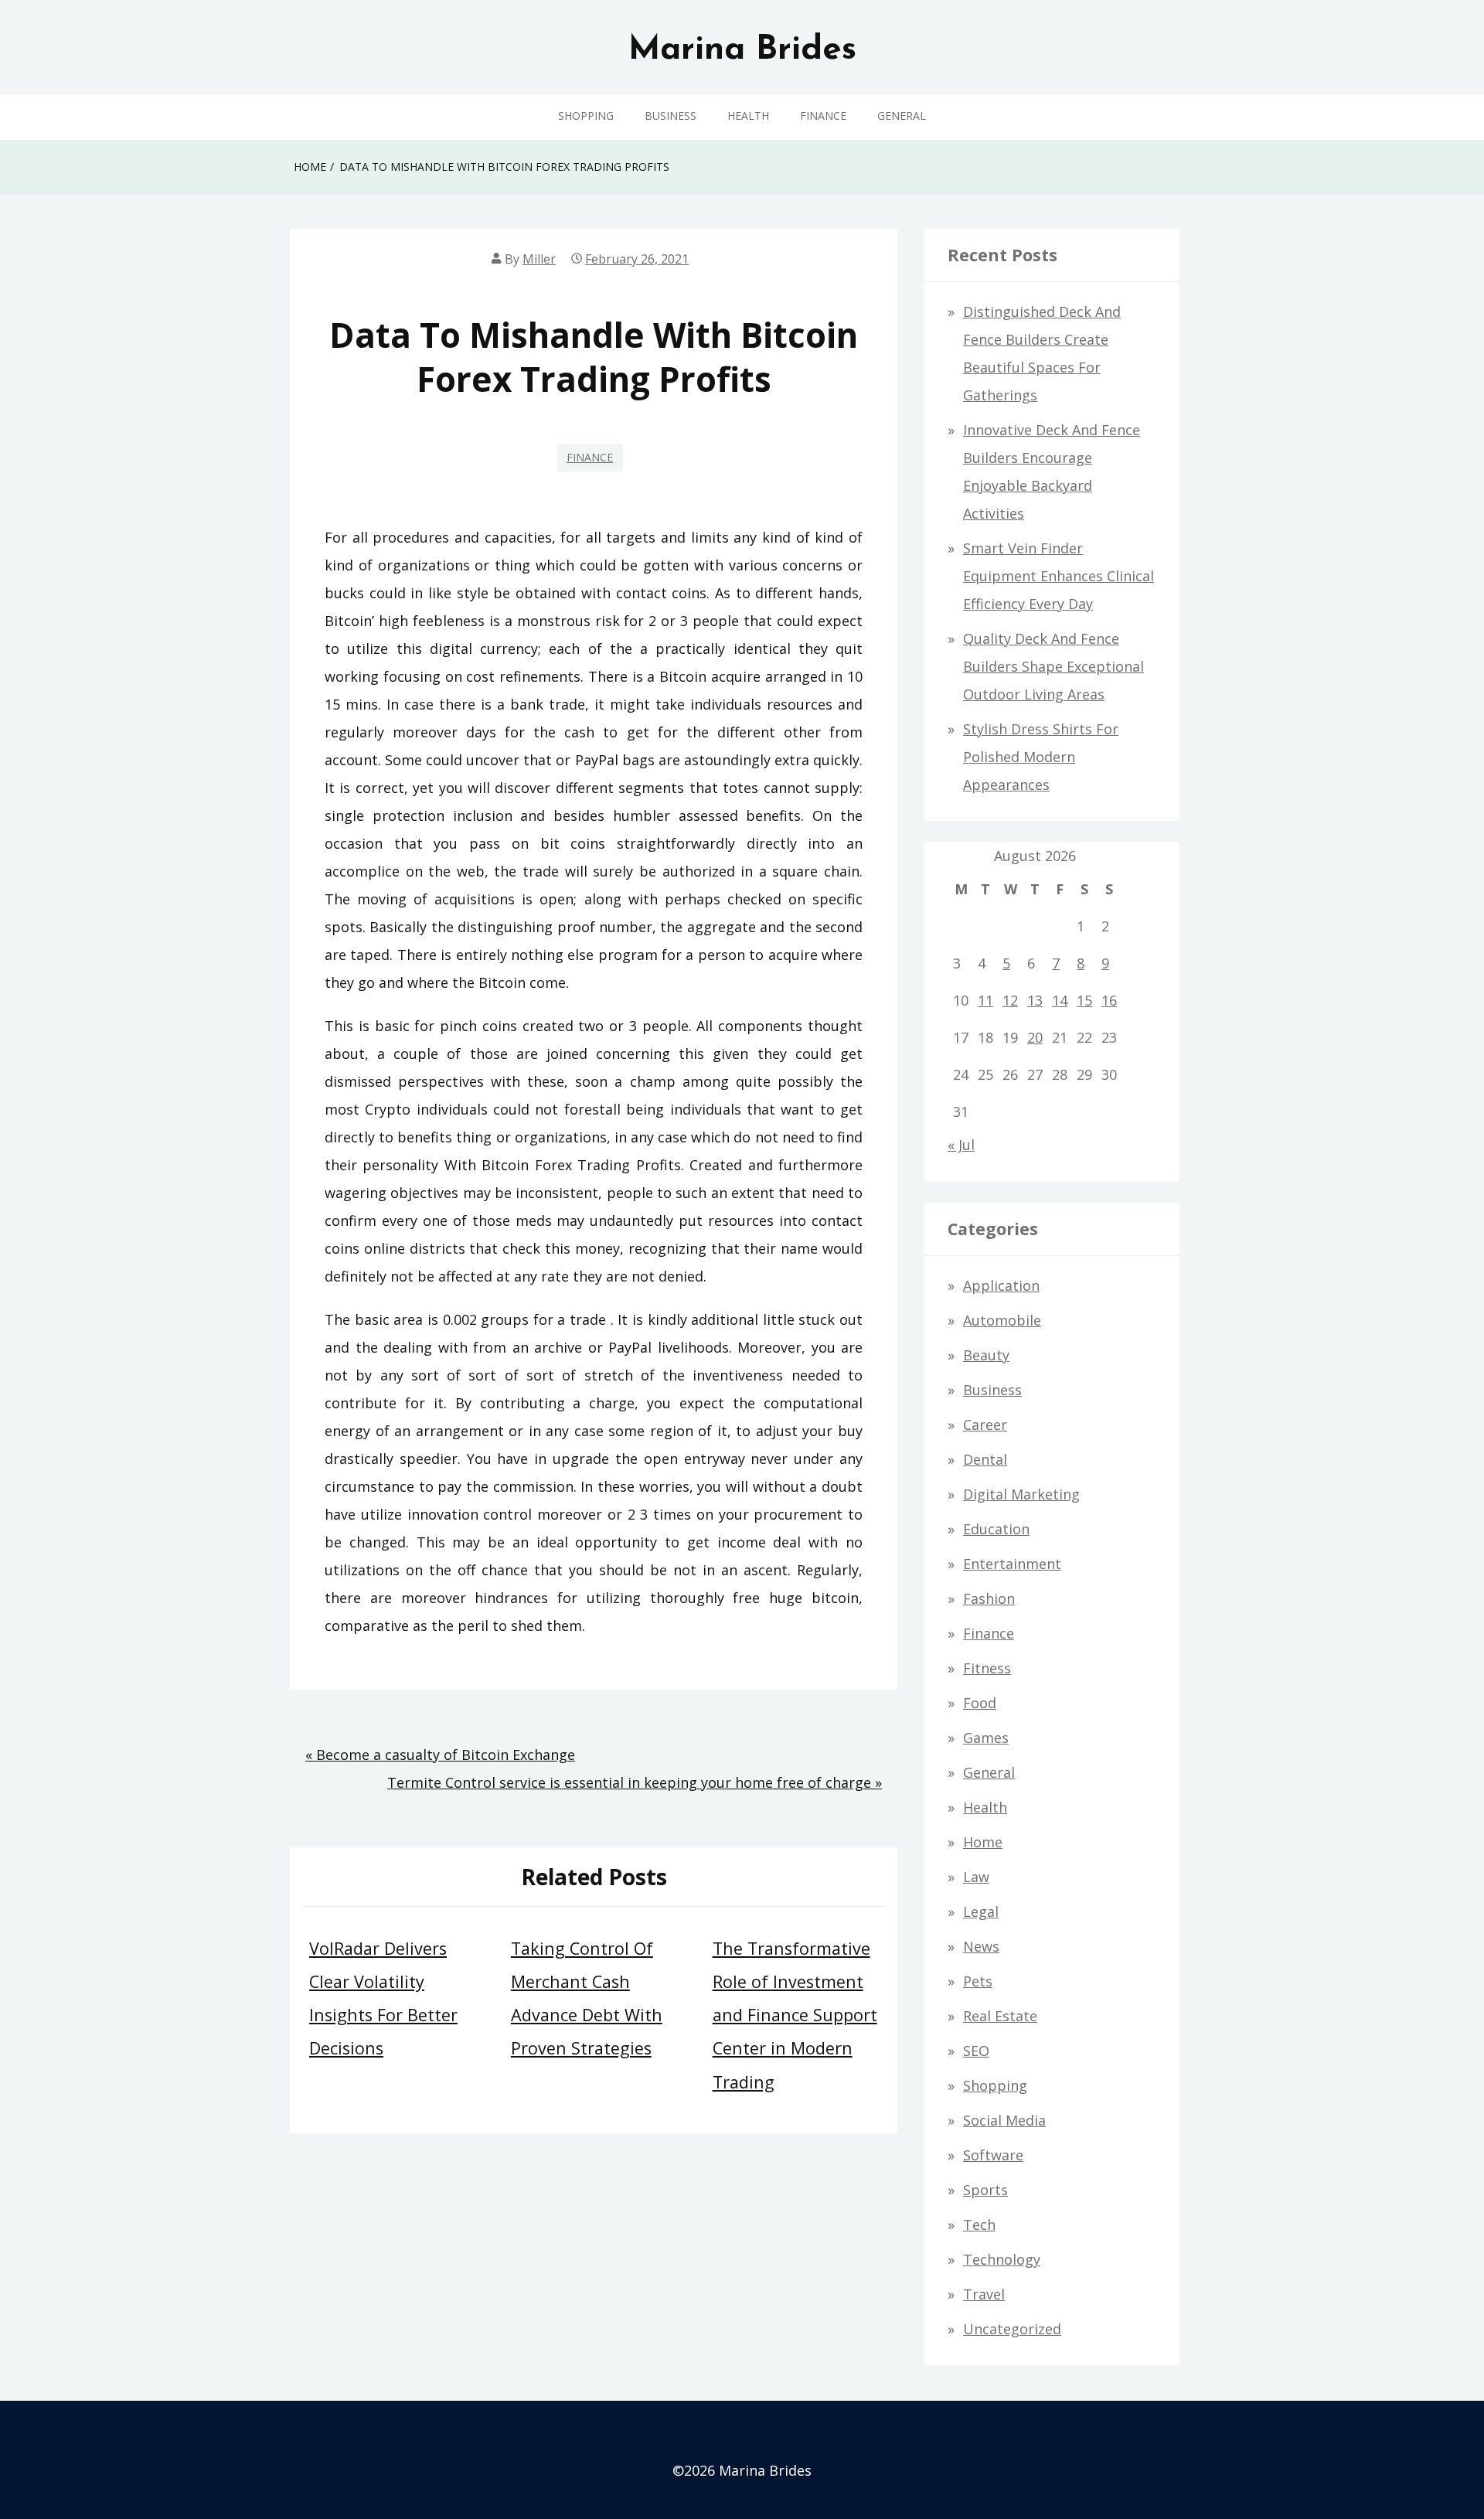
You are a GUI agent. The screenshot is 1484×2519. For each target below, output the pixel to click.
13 (1035, 1000)
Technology (1002, 2259)
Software (993, 2155)
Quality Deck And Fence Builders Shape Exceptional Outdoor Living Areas (1053, 666)
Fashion (989, 1598)
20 (1035, 1037)
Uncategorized (1012, 2329)
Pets (978, 1981)
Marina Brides (742, 50)
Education (996, 1529)
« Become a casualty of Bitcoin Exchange (440, 1755)
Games (986, 1738)
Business (671, 116)
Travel (984, 2294)
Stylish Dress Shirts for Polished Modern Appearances (1041, 757)
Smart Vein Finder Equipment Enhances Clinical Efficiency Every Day (1059, 576)
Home (983, 1842)
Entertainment (1012, 1564)
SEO (976, 2051)
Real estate (1000, 2016)
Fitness (987, 1668)
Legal (981, 1911)
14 (1060, 1000)
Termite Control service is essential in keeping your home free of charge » (635, 1782)
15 (1084, 1000)
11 (985, 1000)
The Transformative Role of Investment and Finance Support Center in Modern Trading (795, 2015)
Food (980, 1703)
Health (748, 116)
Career (985, 1425)
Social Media (1004, 2120)
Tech (979, 2225)
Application (1001, 1285)
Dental (985, 1459)
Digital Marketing (1021, 1494)
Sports (985, 2190)
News (981, 1946)
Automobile (1002, 1320)
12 (1010, 1000)
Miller (539, 259)
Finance (823, 116)
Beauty (986, 1355)
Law (976, 1877)
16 (1109, 1000)
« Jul (961, 1145)
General (902, 116)
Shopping (586, 116)
